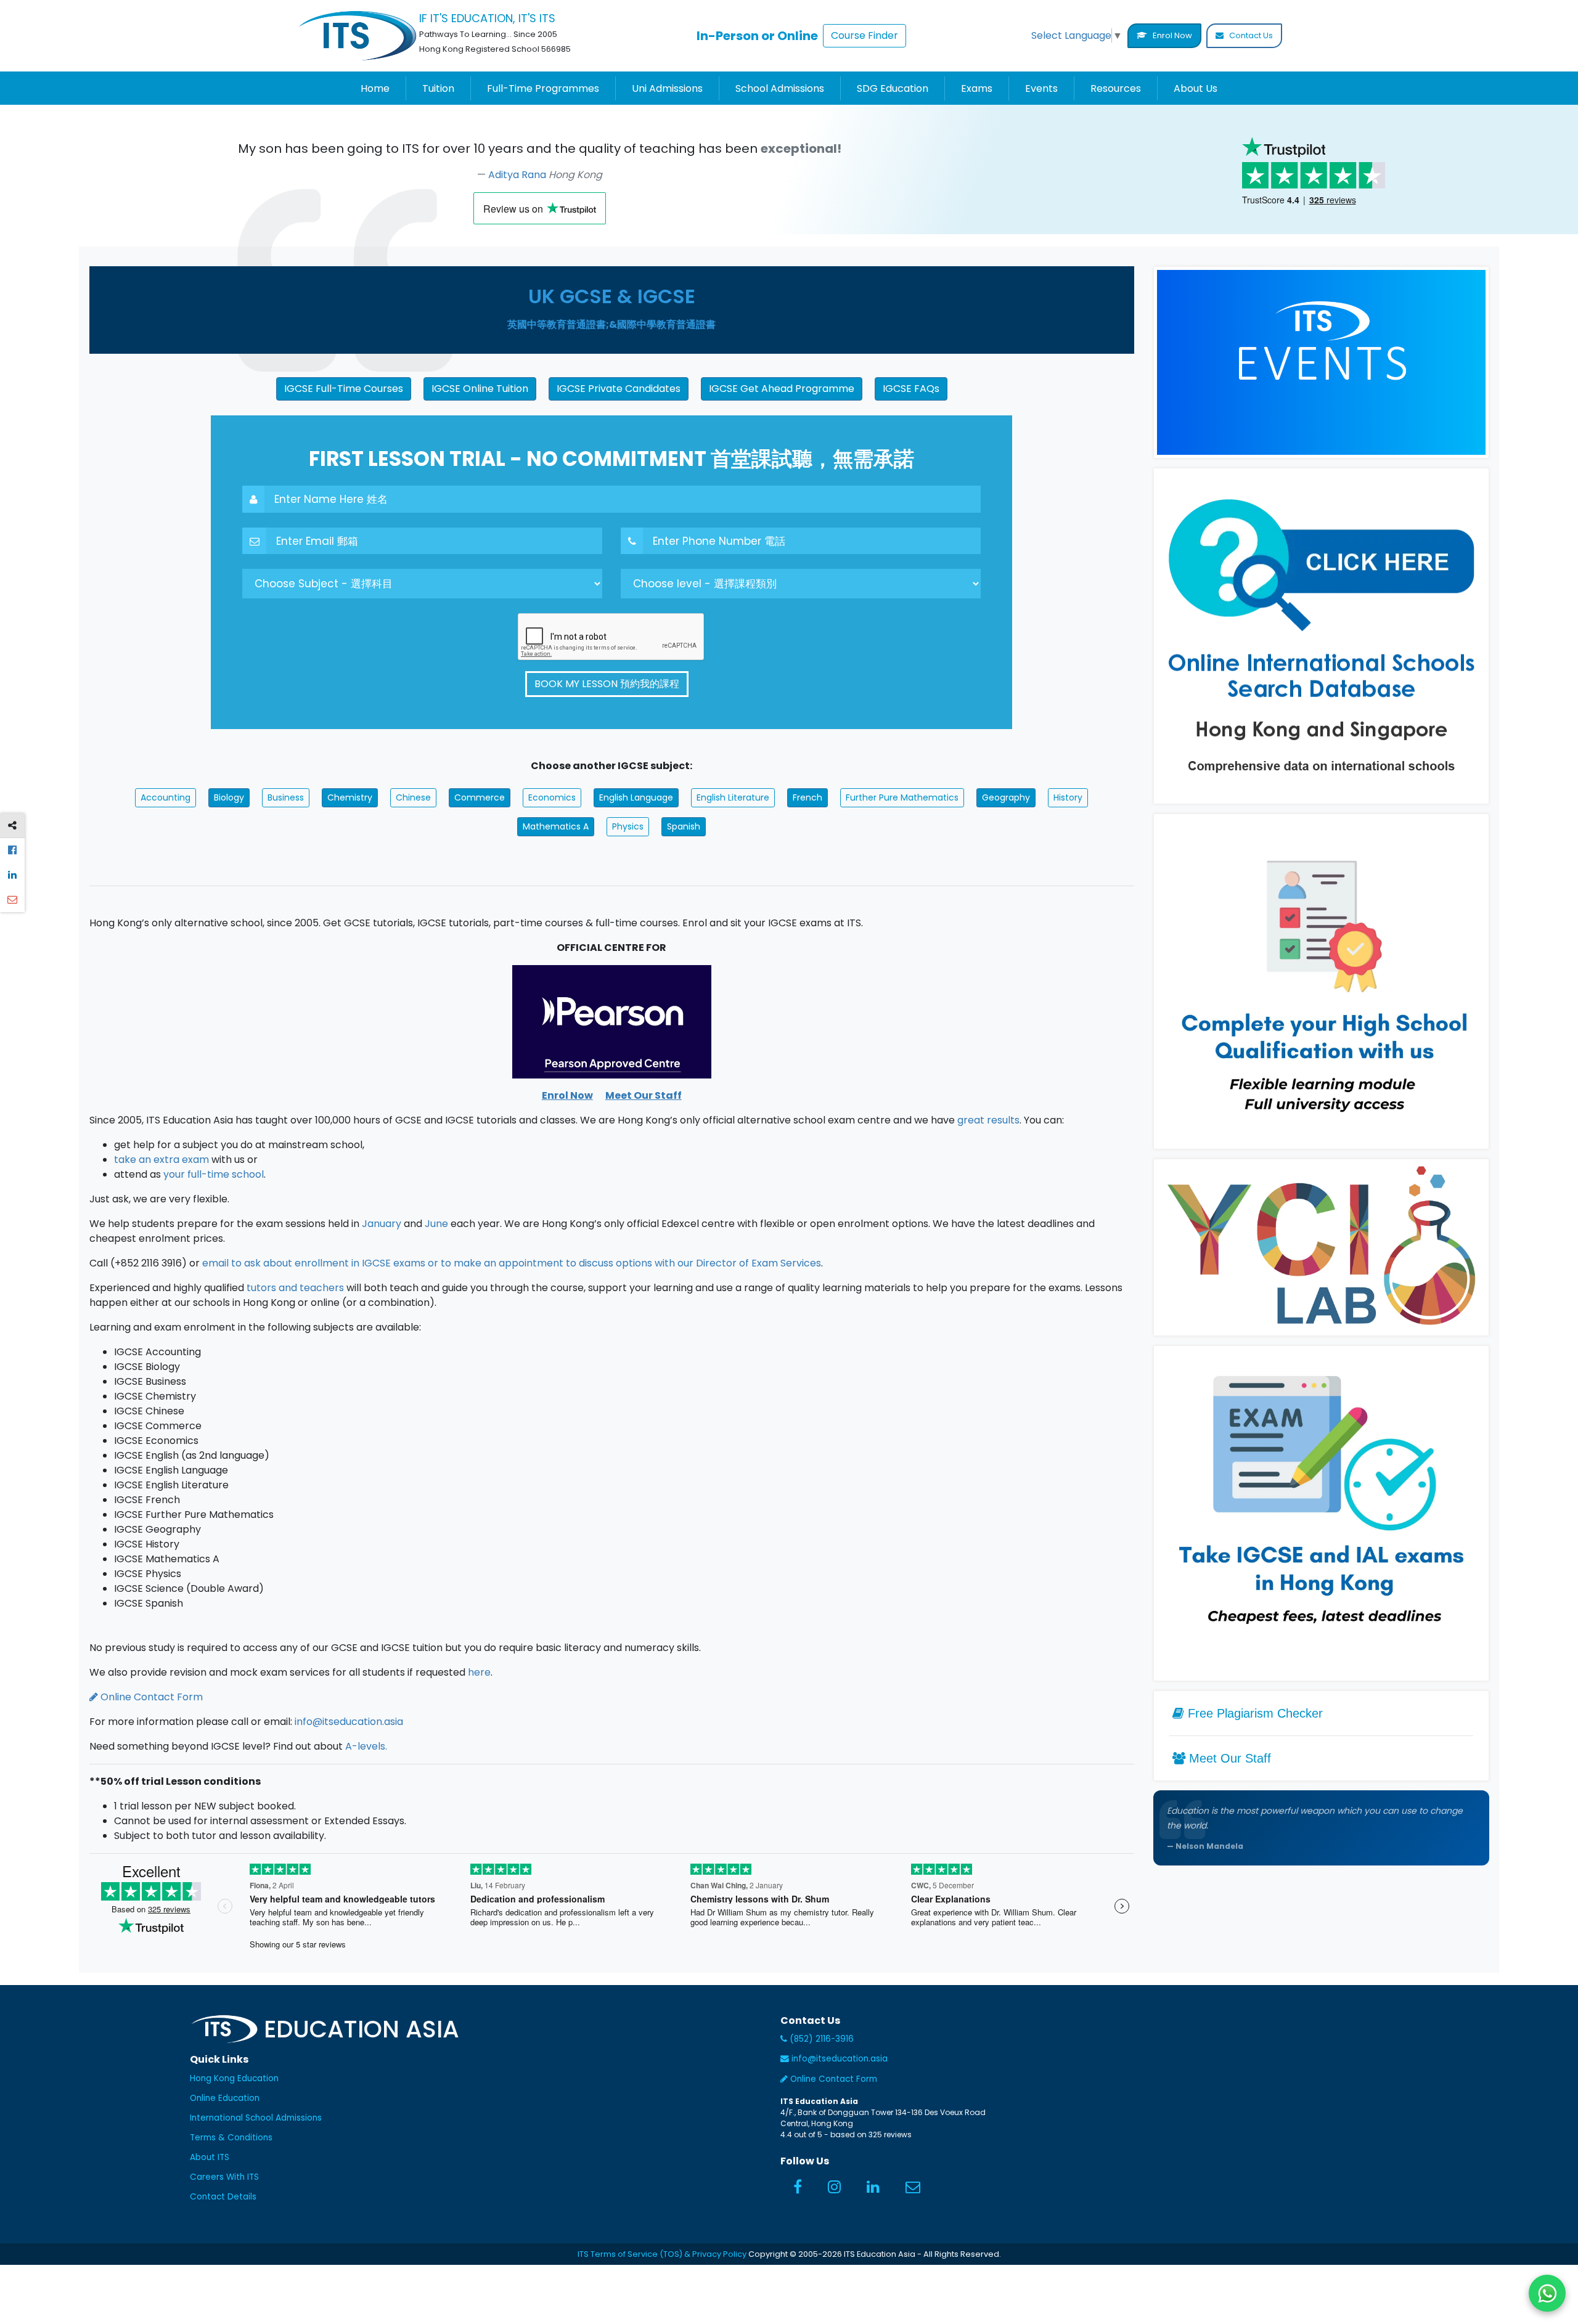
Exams (977, 88)
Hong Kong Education (234, 2078)
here (479, 1672)
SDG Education (893, 88)
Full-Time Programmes (543, 88)
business (286, 797)
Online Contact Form (150, 1697)
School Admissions (780, 88)
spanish (684, 826)
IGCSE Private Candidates (619, 389)
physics (628, 826)
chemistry (350, 797)
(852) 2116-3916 (820, 2039)
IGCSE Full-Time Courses (344, 389)
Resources (1116, 88)
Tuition (438, 88)
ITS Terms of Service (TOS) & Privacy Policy (662, 2254)
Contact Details (223, 2197)
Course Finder (865, 35)
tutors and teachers (295, 1288)
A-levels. (366, 1746)
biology (229, 797)
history (1068, 797)
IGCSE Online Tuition (480, 389)
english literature (733, 797)
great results (988, 1120)
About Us (1196, 88)
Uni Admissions (667, 88)
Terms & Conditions (231, 2138)
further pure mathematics (902, 797)
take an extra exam (161, 1160)
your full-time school (214, 1174)
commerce (480, 797)
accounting (166, 797)
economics (552, 797)
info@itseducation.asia (349, 1722)
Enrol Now (1171, 35)
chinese (413, 797)
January (382, 1224)
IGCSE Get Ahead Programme (782, 389)
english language (636, 797)
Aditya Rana (518, 175)
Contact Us (1250, 35)
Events (1041, 88)
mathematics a (556, 826)
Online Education (225, 2098)
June (436, 1224)
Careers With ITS (224, 2177)
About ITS (210, 2157)
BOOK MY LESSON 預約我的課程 (607, 684)
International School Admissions (256, 2118)
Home (375, 88)
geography (1006, 797)
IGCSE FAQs (911, 389)
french (807, 797)
